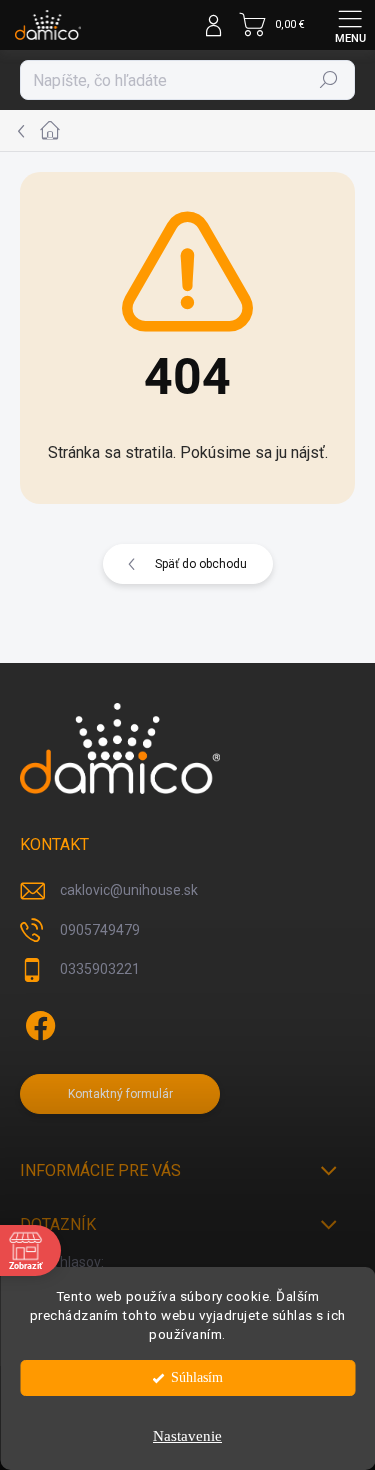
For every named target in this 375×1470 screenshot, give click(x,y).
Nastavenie (187, 1436)
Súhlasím (197, 1377)
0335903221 (100, 969)
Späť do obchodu (201, 564)
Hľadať (329, 80)
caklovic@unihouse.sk (129, 890)
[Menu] (350, 25)
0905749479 (100, 930)
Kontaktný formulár (120, 1094)
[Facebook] (37, 1022)
